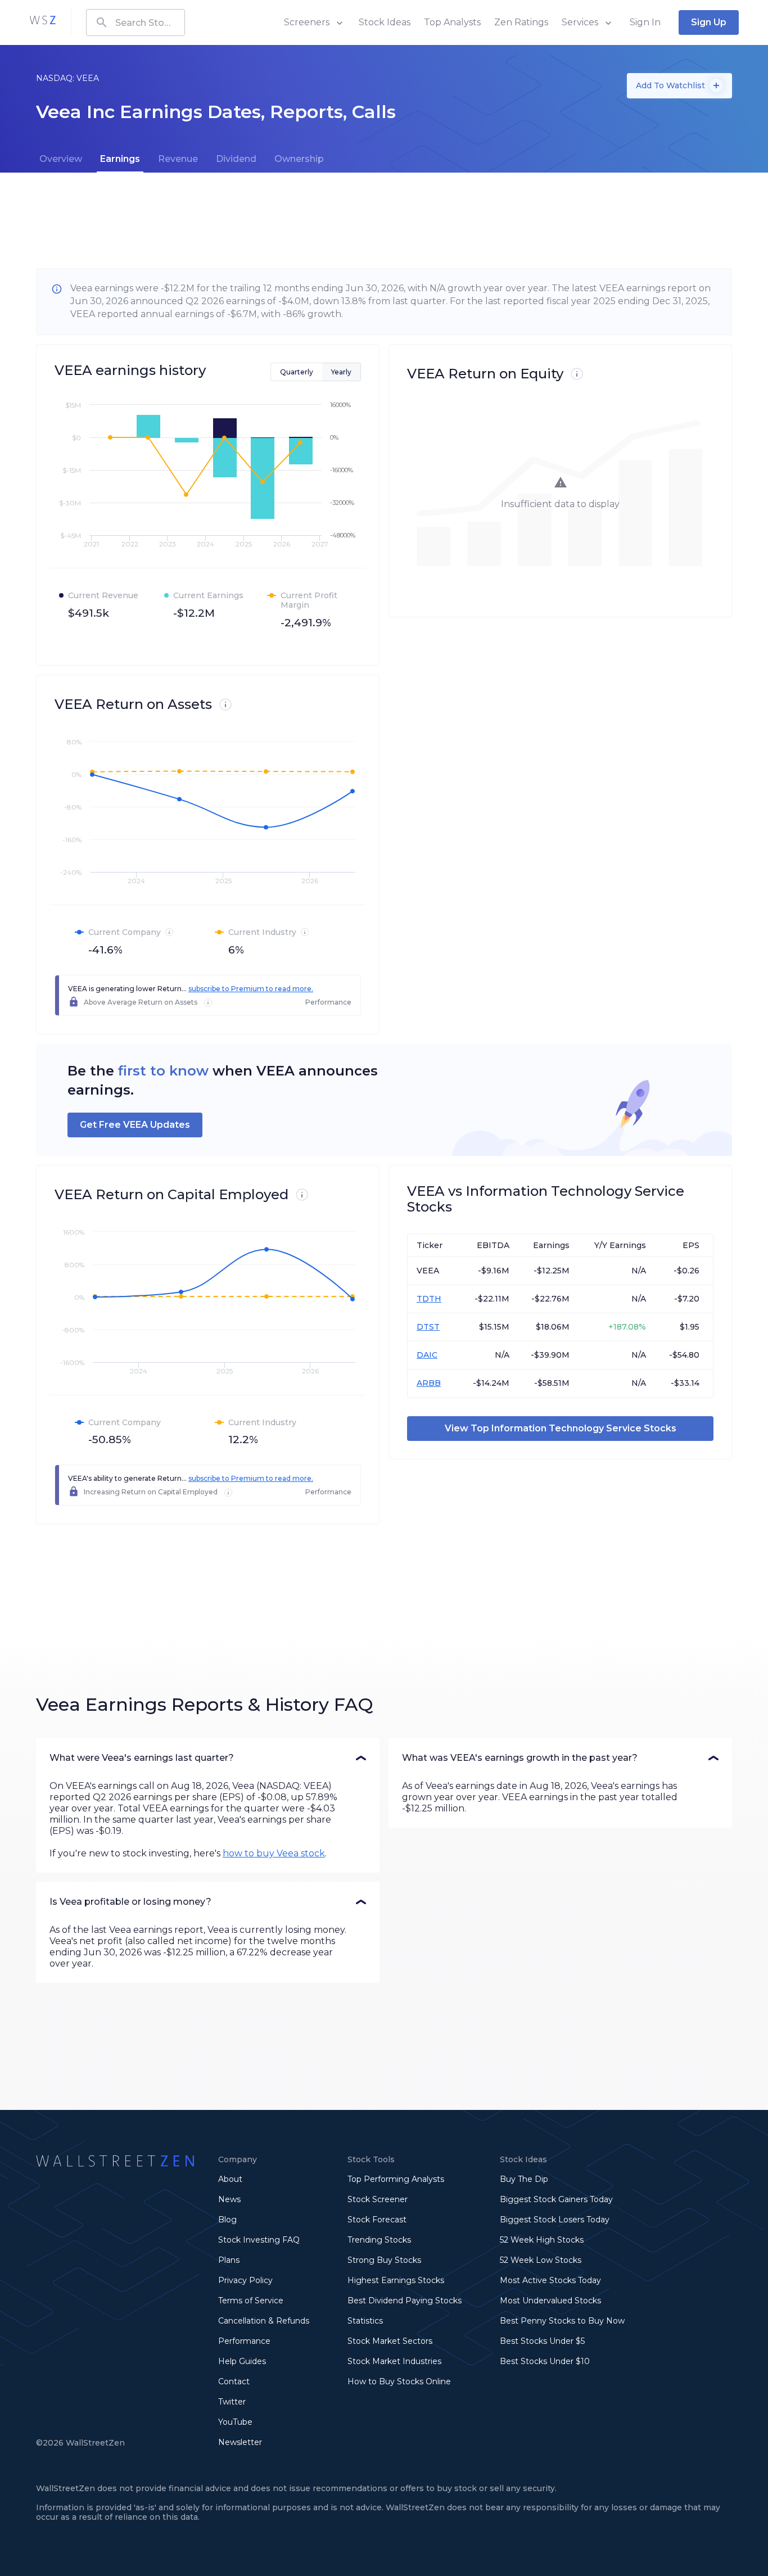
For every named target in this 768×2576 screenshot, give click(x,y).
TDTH (429, 1299)
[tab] (61, 159)
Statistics (365, 2321)
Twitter (232, 2402)
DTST (428, 1327)
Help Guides (242, 2361)
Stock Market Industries (394, 2361)
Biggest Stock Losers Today (555, 2220)
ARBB (429, 1383)
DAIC (427, 1355)
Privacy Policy (245, 2280)
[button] (208, 1758)
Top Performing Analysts (396, 2179)
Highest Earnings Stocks (396, 2280)
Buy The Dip (524, 2179)
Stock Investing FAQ (259, 2240)
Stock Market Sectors (390, 2341)
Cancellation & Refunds (264, 2321)
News (229, 2199)
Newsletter (240, 2442)
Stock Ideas (385, 22)
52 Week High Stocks (542, 2240)
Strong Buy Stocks (384, 2260)
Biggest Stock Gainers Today (556, 2199)
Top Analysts (452, 22)
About (230, 2179)
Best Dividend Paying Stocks (405, 2301)
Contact (234, 2381)
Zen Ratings (521, 22)
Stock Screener (378, 2199)
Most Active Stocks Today (550, 2280)
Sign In (645, 22)
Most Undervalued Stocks (550, 2301)
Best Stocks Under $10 (545, 2361)
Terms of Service (251, 2301)
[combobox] (135, 22)
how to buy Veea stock (274, 1853)
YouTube (235, 2422)
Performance (244, 2341)
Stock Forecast (377, 2220)
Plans (229, 2260)
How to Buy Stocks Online (399, 2381)
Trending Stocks (379, 2240)
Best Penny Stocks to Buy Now (562, 2321)
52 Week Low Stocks (541, 2260)
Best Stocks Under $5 (542, 2341)
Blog (227, 2220)
